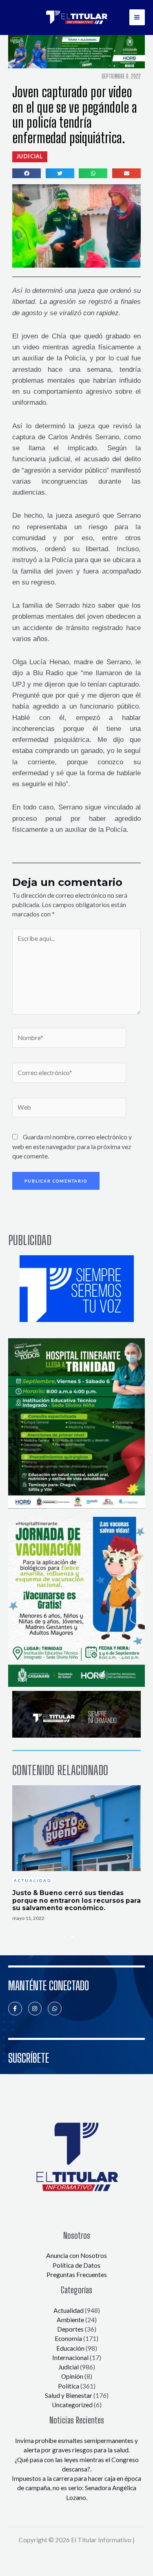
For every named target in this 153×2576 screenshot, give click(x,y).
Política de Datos (76, 2265)
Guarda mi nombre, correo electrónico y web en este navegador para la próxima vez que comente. (72, 1146)
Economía (68, 2338)
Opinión (72, 2376)
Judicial (69, 2367)
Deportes (70, 2329)
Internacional (70, 2358)
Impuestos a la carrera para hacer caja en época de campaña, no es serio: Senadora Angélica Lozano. (76, 2488)
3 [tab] (81, 1937)
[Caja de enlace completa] (76, 1854)
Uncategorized (72, 2405)
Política (69, 2386)
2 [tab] (73, 1937)
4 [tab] (89, 1937)
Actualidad (69, 2310)
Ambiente (70, 2320)
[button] (30, 157)
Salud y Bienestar (69, 2395)
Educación (70, 2348)
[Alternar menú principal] (137, 17)
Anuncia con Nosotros (76, 2255)
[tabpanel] (76, 1854)
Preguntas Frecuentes (77, 2275)
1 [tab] (64, 1937)
